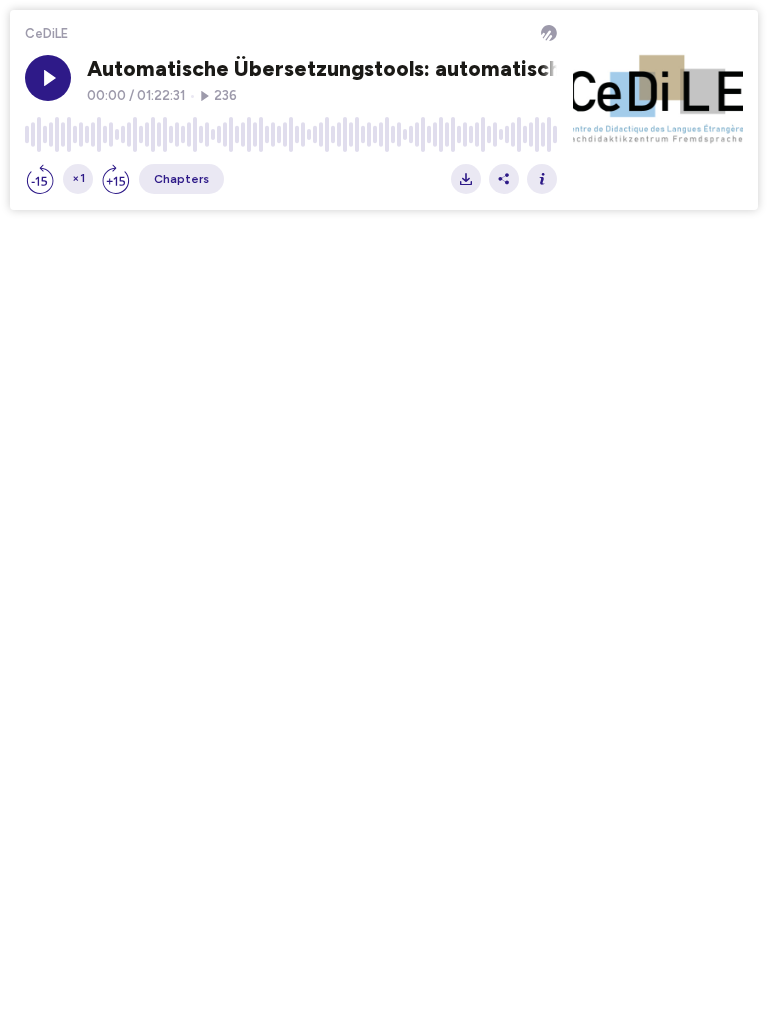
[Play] (48, 78)
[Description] (542, 179)
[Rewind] (40, 179)
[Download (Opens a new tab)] (466, 179)
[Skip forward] (116, 179)
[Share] (504, 179)
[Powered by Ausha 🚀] (549, 33)
